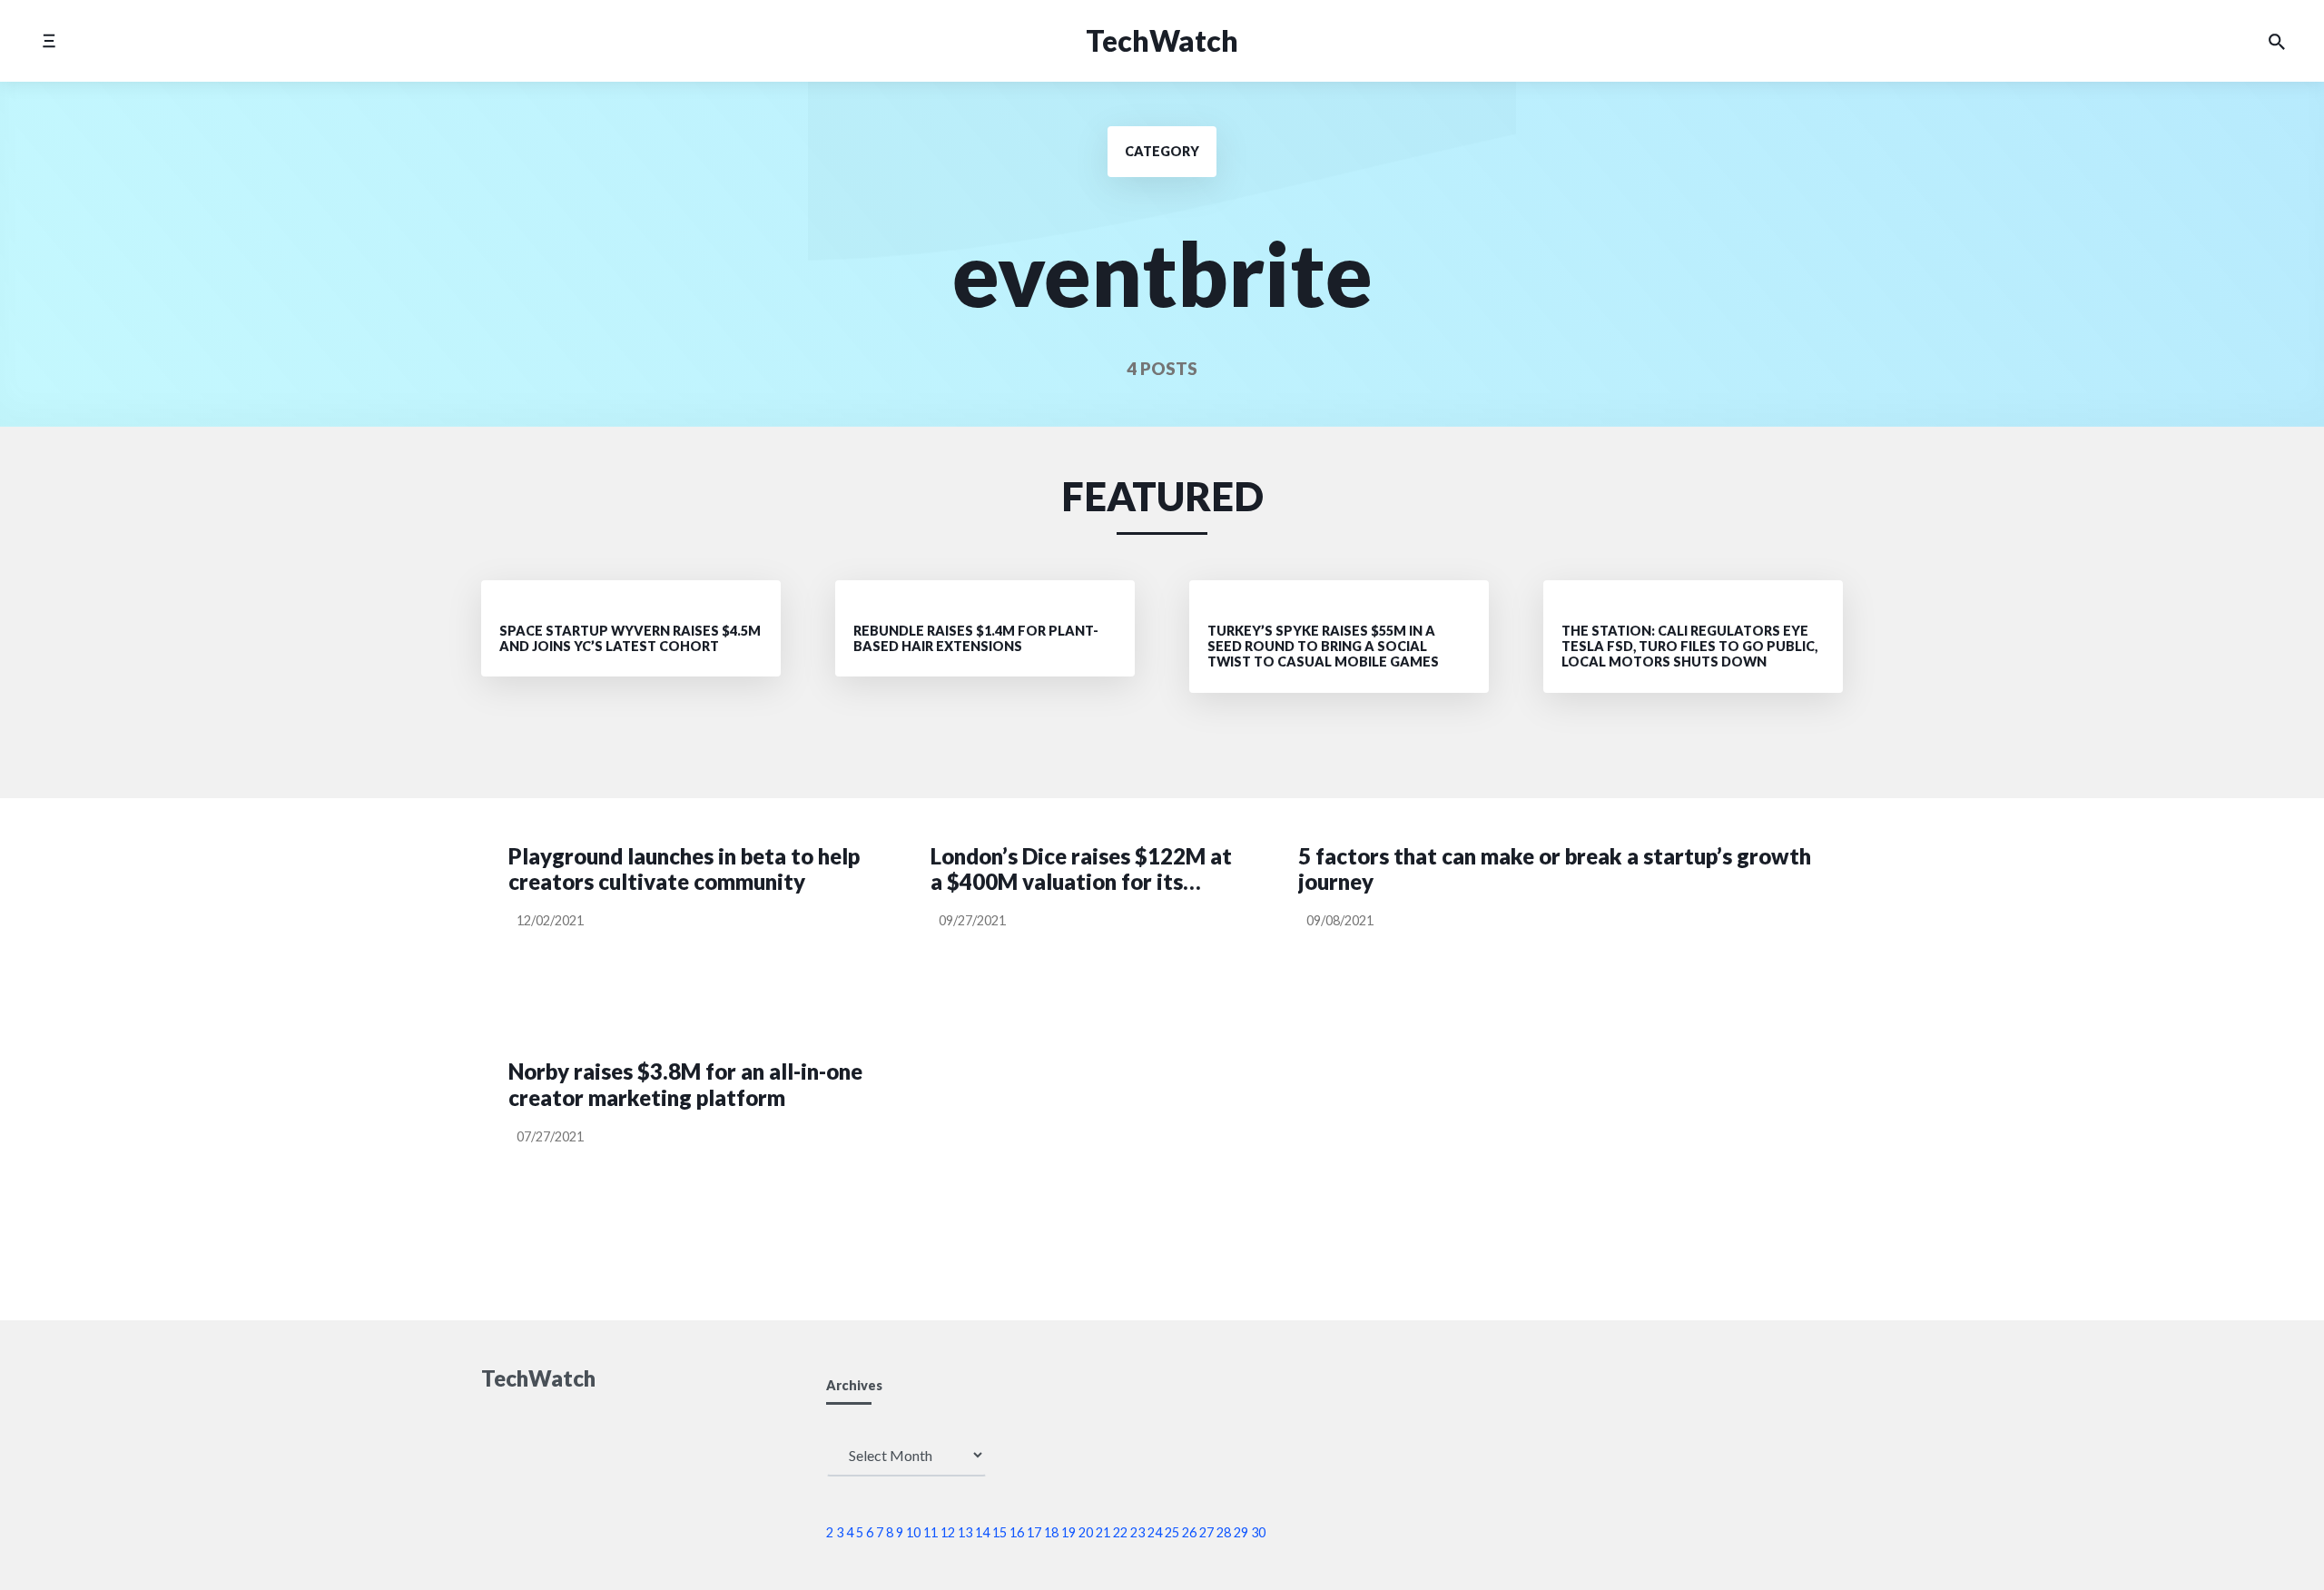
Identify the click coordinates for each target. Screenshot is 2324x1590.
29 (1241, 1532)
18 (1051, 1532)
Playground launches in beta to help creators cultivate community (684, 869)
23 (1137, 1532)
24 (1155, 1532)
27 (1206, 1532)
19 (1068, 1532)
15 (1000, 1532)
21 (1103, 1532)
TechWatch (1162, 40)
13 (965, 1532)
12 (948, 1532)
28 (1224, 1532)
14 (982, 1532)
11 (931, 1532)
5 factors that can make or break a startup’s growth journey (1555, 869)
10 (913, 1532)
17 (1034, 1532)
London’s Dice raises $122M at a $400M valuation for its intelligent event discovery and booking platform (1085, 870)
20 (1086, 1532)
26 (1189, 1532)
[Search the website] (2277, 41)
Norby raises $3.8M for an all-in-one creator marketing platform (685, 1085)
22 (1120, 1532)
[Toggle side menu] (49, 40)
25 (1172, 1532)
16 (1017, 1532)
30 (1258, 1532)
